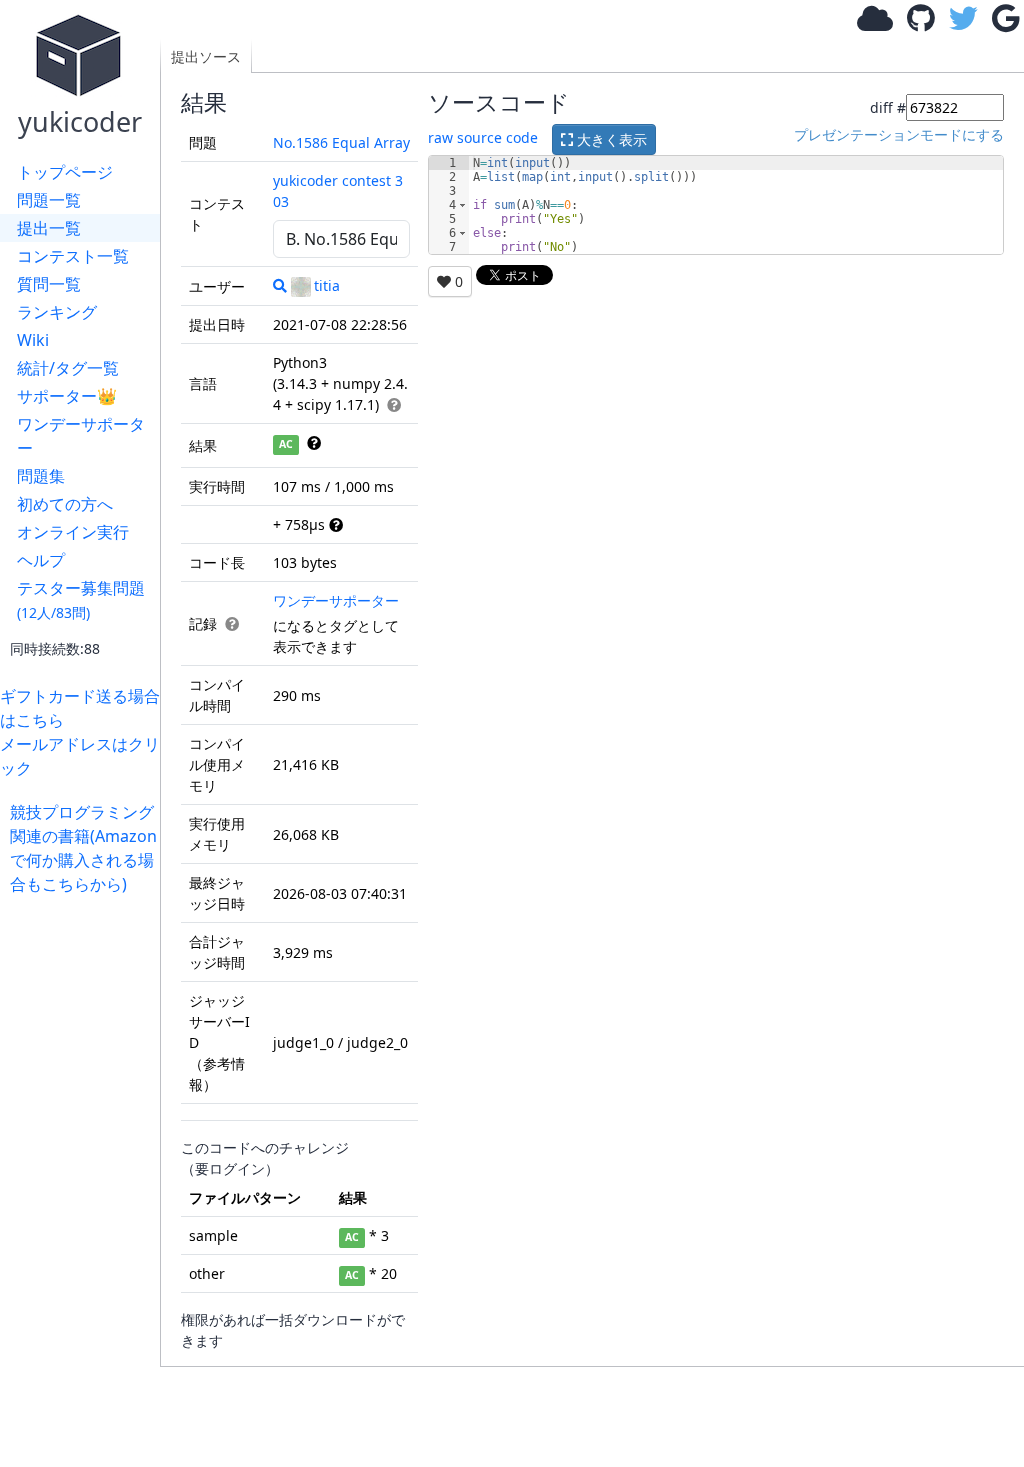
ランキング (57, 312)
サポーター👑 (67, 396)
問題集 (41, 476)
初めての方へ (65, 504)
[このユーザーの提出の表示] (280, 285)
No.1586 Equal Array (341, 142)
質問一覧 (49, 284)
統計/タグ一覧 (68, 368)
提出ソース (206, 56)
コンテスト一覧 (73, 256)
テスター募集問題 (81, 599)
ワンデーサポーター (81, 436)
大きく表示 (610, 139)
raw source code (483, 137)
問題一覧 (49, 200)
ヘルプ (41, 560)
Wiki (33, 340)
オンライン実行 (73, 532)
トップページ (65, 172)
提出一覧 (49, 228)
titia (327, 285)
